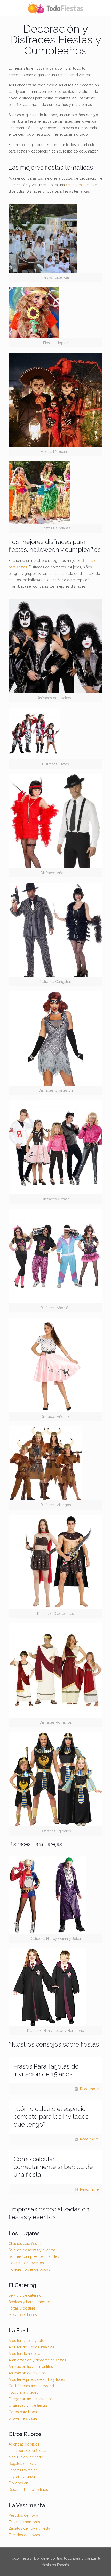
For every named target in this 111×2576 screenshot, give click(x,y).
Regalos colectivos (25, 2464)
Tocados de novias (24, 2535)
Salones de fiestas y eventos (32, 2250)
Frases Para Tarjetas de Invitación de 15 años (46, 2070)
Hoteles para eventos (26, 2263)
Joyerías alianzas (23, 2477)
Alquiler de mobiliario (27, 2354)
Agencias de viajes (24, 2444)
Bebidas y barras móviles (30, 2302)
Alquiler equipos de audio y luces (37, 2379)
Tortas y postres (22, 2308)
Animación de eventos (27, 2373)
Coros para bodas (24, 2412)
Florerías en (18, 2483)
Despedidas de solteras (28, 2490)
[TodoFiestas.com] (55, 8)
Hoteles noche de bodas (29, 2269)
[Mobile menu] (7, 8)
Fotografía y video (24, 2392)
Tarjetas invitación (23, 2470)
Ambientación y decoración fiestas (37, 2360)
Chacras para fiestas (25, 2244)
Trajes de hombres (24, 2522)
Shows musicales (23, 2418)
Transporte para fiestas (27, 2451)
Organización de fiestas (28, 2405)
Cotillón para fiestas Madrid (31, 2386)
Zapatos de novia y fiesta (29, 2528)
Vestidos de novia (23, 2515)
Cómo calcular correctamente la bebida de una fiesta (53, 2167)
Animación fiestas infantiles (31, 2367)
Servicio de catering (25, 2295)
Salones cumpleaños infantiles (34, 2256)
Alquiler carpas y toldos (29, 2341)
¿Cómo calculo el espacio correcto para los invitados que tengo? (51, 2117)
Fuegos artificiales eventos (31, 2399)
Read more (89, 2089)
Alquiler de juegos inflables (31, 2347)
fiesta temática (78, 185)
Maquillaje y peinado (26, 2457)
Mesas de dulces (23, 2315)
